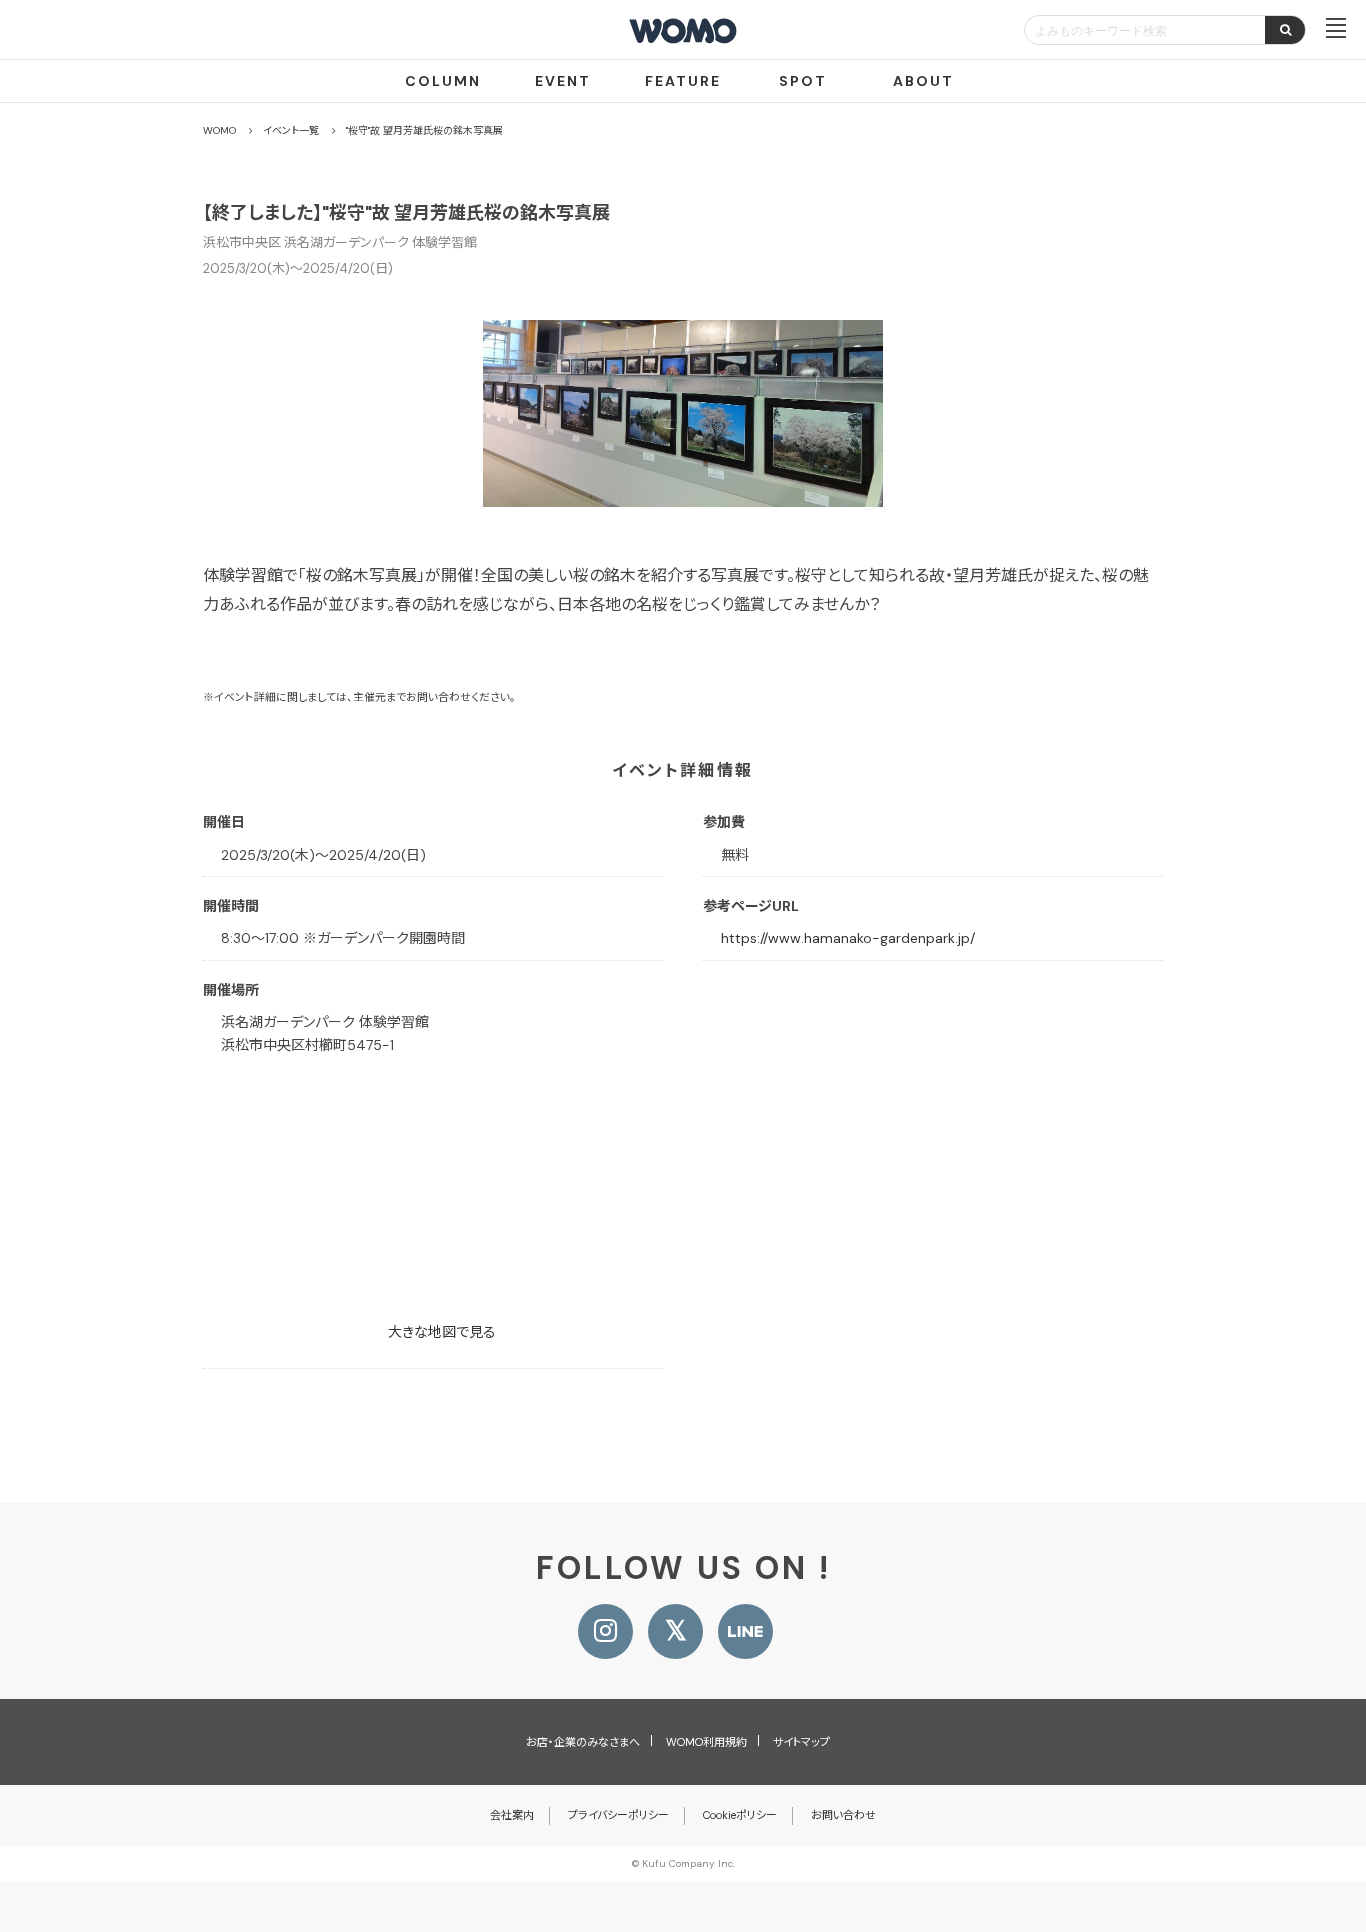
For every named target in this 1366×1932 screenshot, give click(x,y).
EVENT (563, 81)
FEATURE (683, 81)
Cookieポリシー (740, 1815)
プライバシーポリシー (618, 1815)
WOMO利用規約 (706, 1742)
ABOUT (923, 81)
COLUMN (443, 81)
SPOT (803, 81)
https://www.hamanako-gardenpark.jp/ (848, 938)
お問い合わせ (843, 1815)
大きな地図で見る (442, 1332)
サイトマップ (801, 1742)
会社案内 (512, 1815)
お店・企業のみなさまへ (583, 1742)
